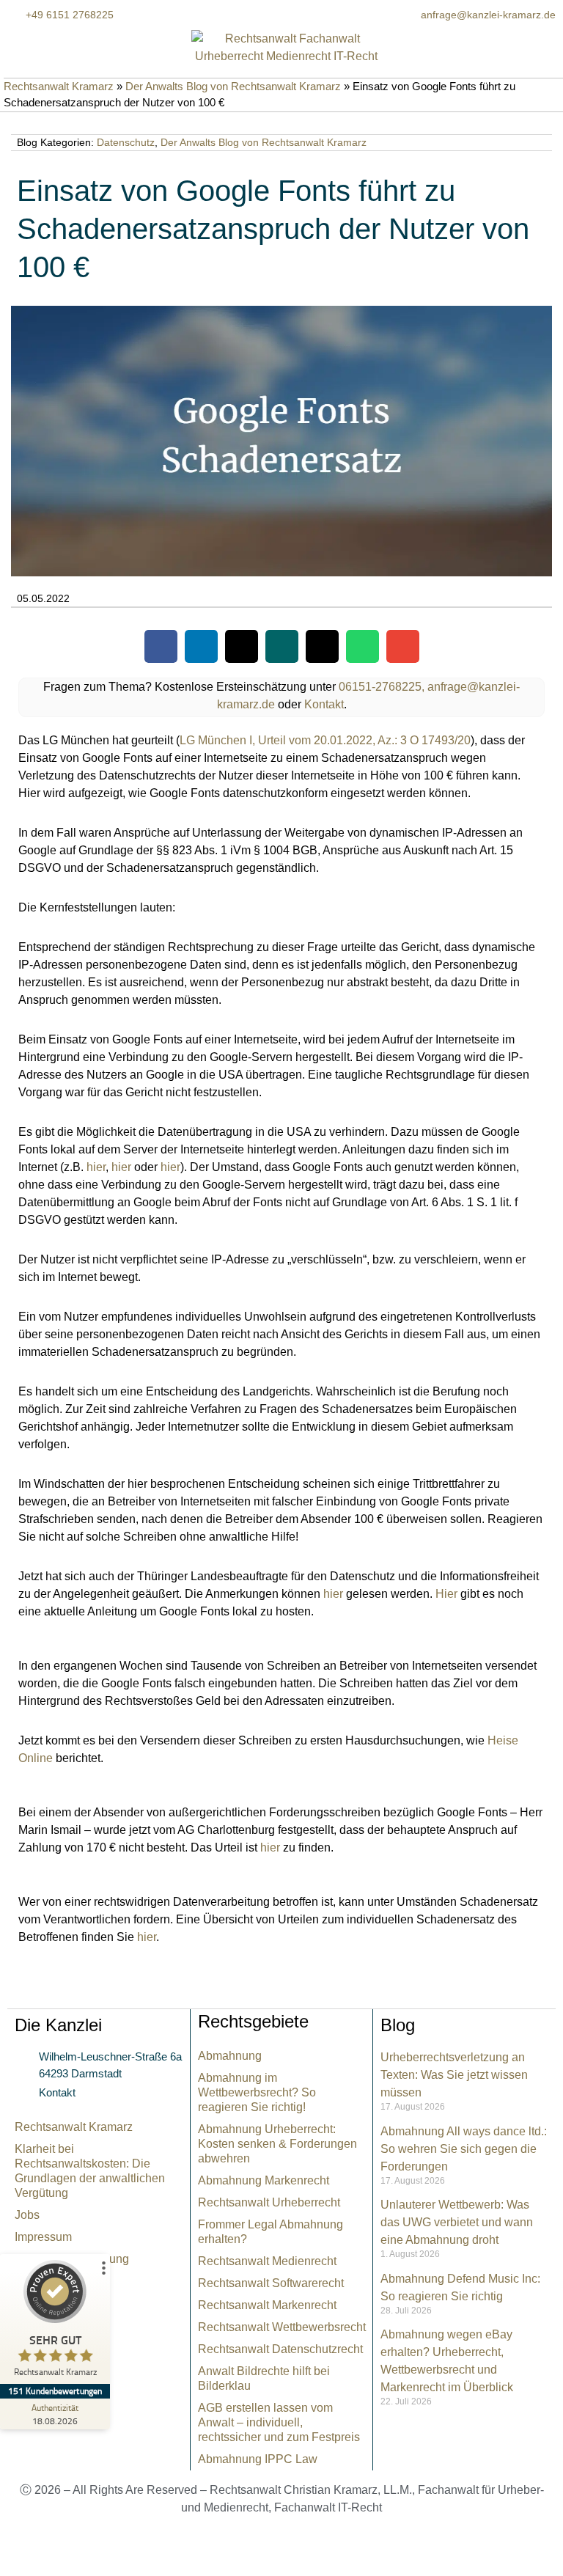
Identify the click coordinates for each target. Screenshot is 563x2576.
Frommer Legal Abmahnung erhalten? (271, 2232)
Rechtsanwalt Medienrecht (267, 2261)
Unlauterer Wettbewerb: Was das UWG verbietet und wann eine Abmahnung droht (457, 2222)
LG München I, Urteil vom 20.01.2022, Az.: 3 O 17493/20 (325, 740)
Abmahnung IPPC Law (258, 2459)
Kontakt (324, 704)
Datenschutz (126, 142)
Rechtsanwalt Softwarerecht (271, 2283)
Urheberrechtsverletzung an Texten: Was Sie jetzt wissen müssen (454, 2075)
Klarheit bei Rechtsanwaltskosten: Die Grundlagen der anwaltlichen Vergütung (90, 2171)
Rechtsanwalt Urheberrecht (269, 2202)
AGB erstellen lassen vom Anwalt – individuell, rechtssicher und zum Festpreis (279, 2422)
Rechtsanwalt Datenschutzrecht (280, 2349)
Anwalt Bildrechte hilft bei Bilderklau (264, 2378)
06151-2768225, (382, 687)
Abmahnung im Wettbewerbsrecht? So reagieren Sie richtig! (257, 2092)
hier (96, 1167)
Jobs (27, 2215)
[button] (161, 646)
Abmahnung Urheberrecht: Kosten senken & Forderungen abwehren (277, 2144)
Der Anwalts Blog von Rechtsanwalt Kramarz (233, 86)
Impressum (43, 2237)
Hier (446, 1594)
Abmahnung (230, 2056)
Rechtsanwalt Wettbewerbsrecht (282, 2327)
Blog (398, 2025)
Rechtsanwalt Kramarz (59, 86)
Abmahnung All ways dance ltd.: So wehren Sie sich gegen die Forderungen (464, 2149)
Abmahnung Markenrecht (264, 2180)
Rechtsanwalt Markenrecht (267, 2305)
